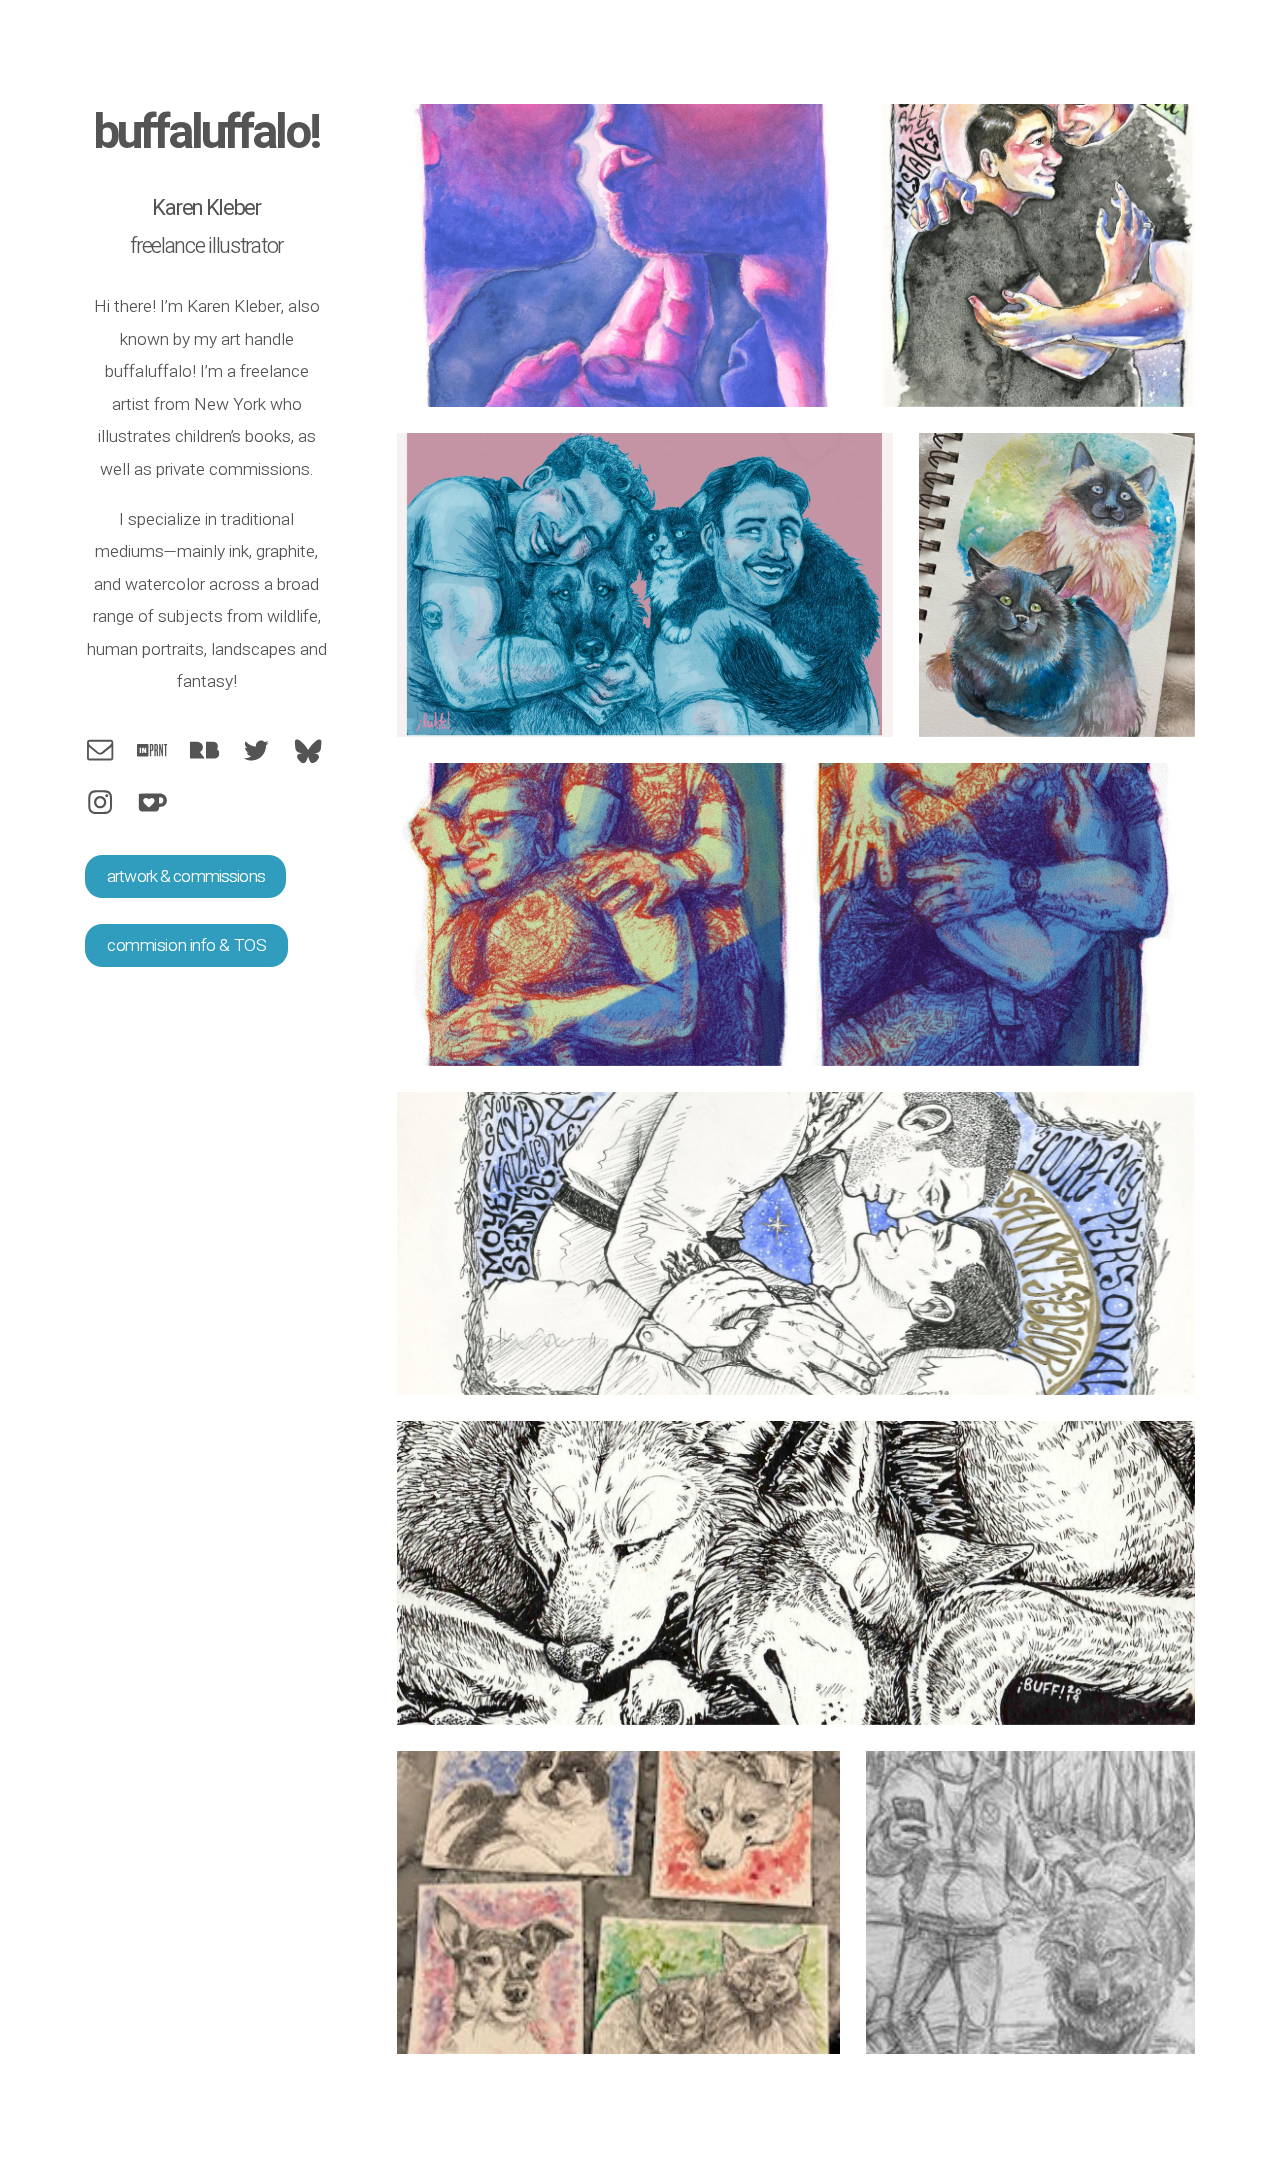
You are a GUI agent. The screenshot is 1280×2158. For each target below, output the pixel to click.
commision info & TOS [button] (186, 945)
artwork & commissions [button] (186, 876)
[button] (100, 750)
